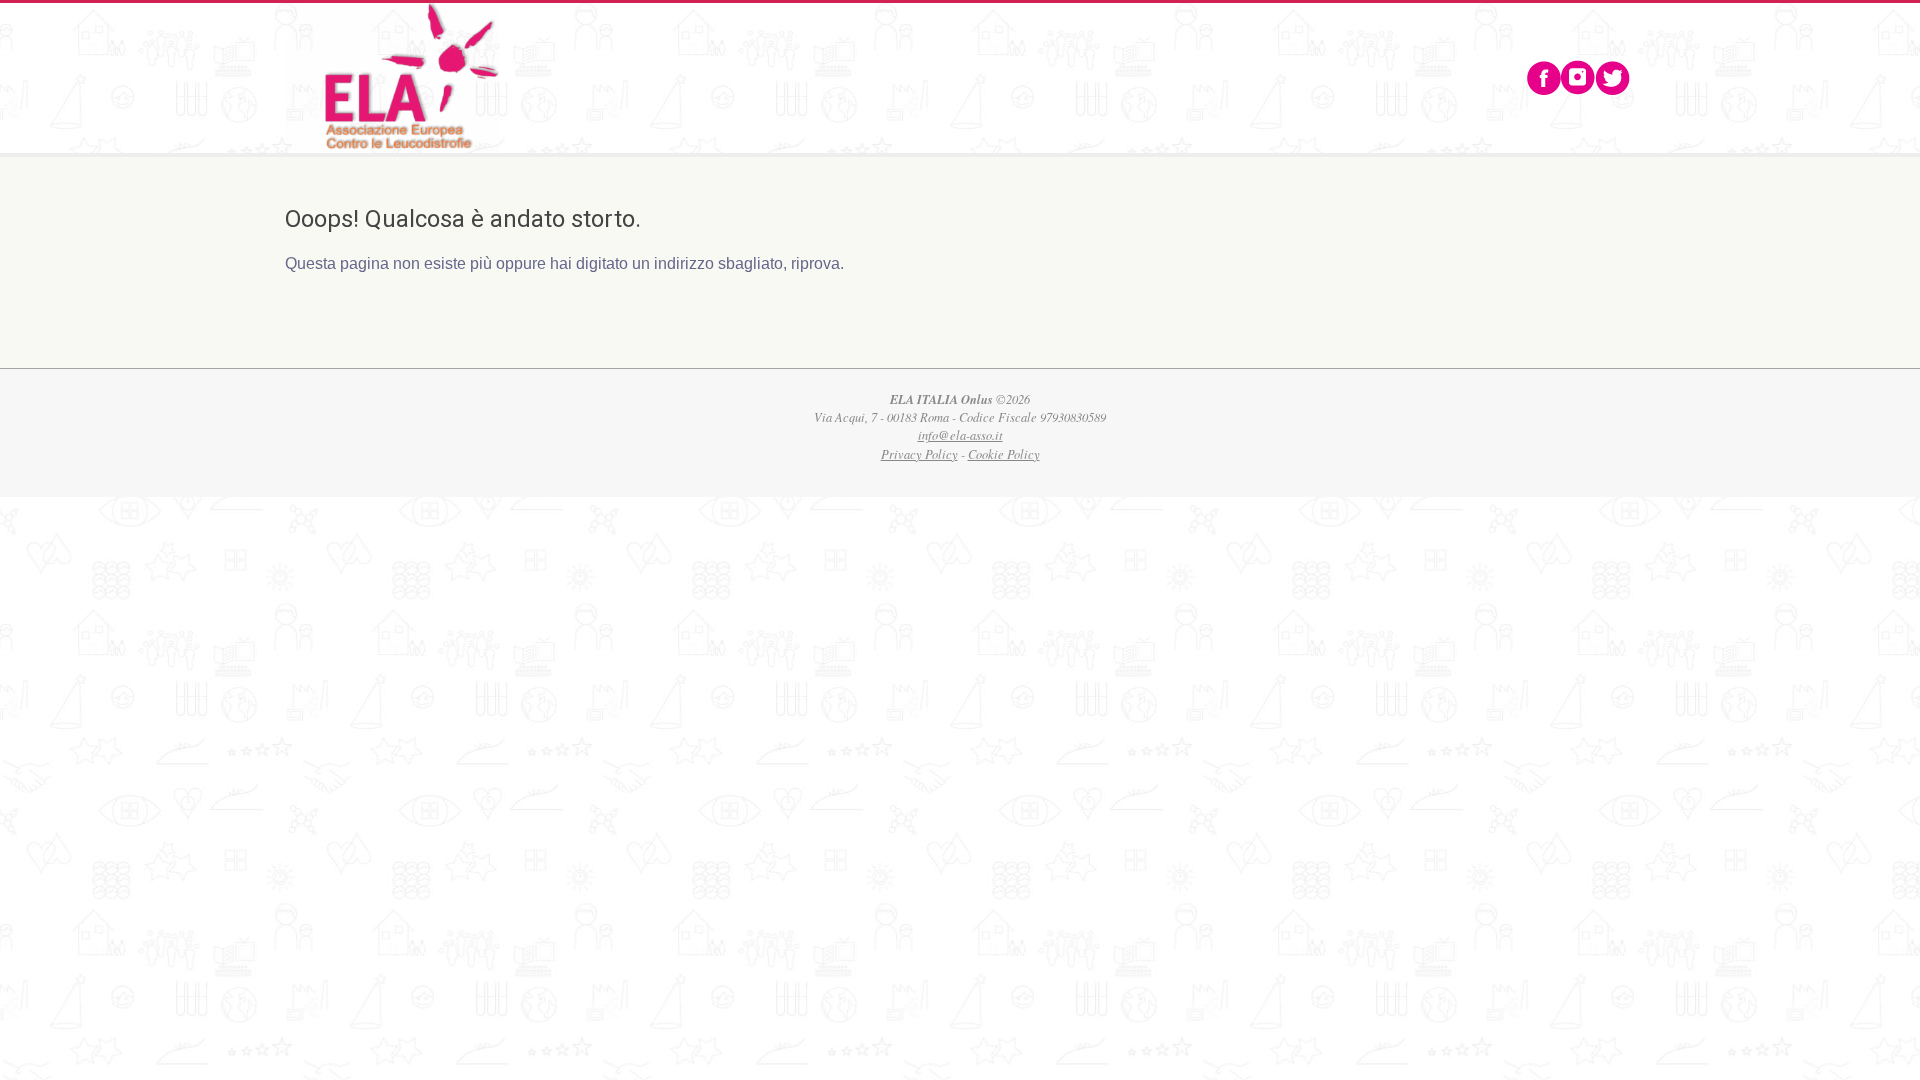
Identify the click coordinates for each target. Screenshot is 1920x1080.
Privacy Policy (919, 454)
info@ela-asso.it (960, 435)
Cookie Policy (1004, 454)
